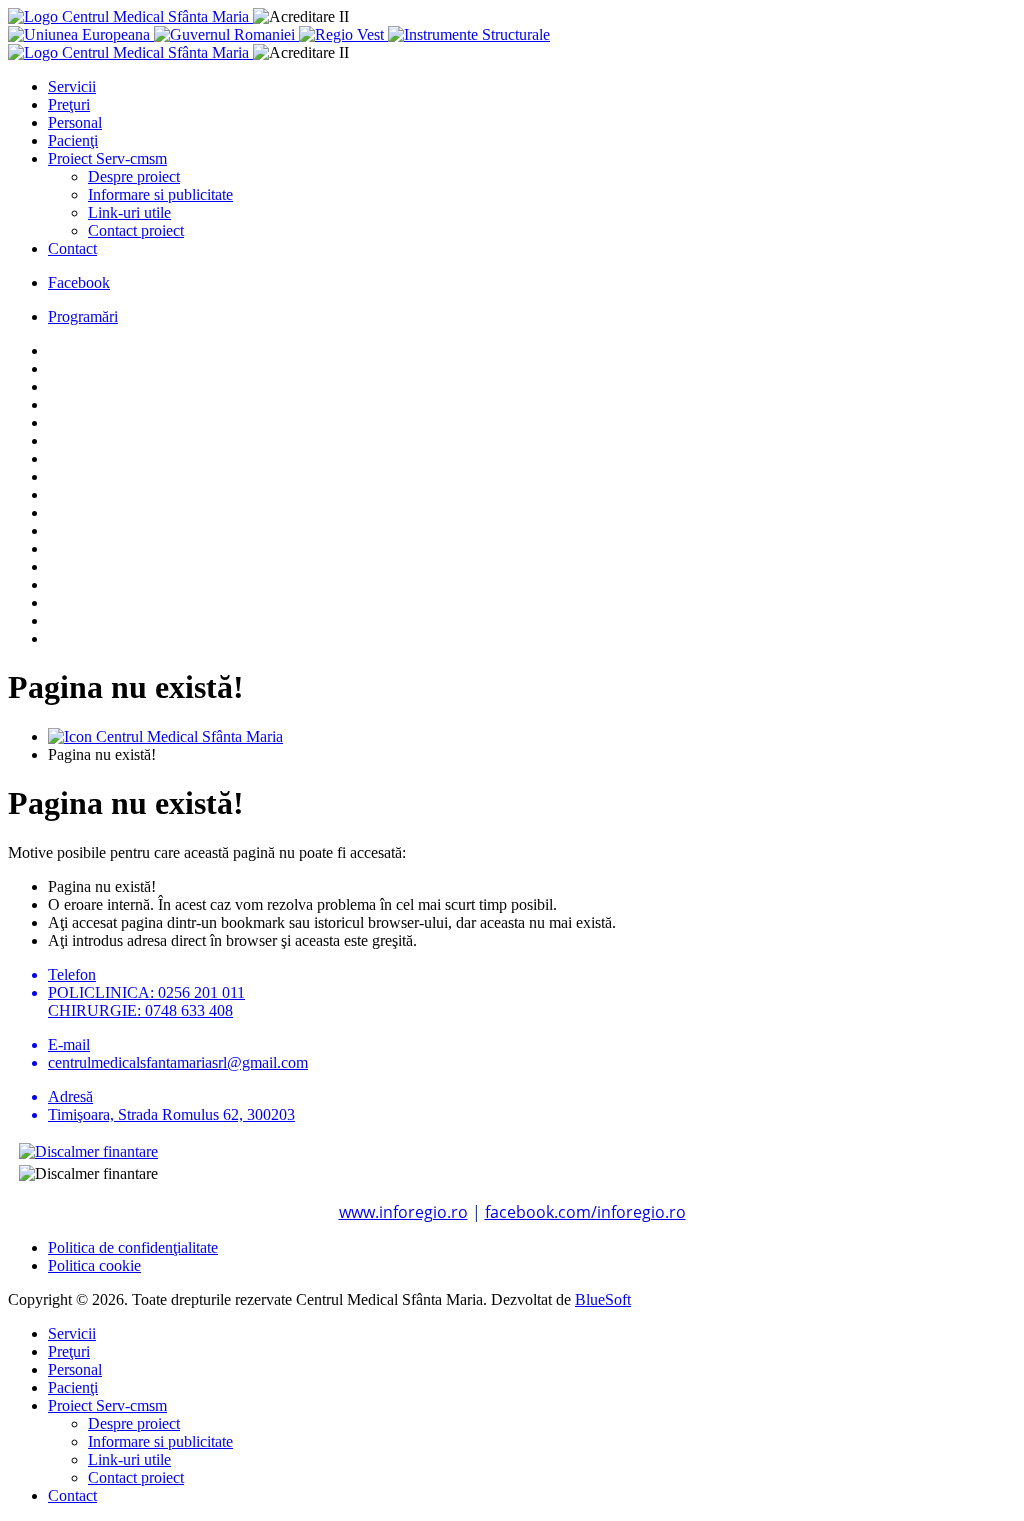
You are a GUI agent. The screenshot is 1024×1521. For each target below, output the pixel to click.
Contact (72, 248)
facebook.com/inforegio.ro (585, 1212)
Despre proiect (134, 176)
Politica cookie (94, 1265)
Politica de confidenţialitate (133, 1247)
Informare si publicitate (160, 194)
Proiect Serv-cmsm (107, 158)
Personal (75, 122)
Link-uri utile (129, 212)
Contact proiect (136, 230)
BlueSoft (603, 1299)
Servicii (72, 86)
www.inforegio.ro (403, 1212)
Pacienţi (73, 140)
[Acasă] (165, 736)
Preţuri (69, 104)
